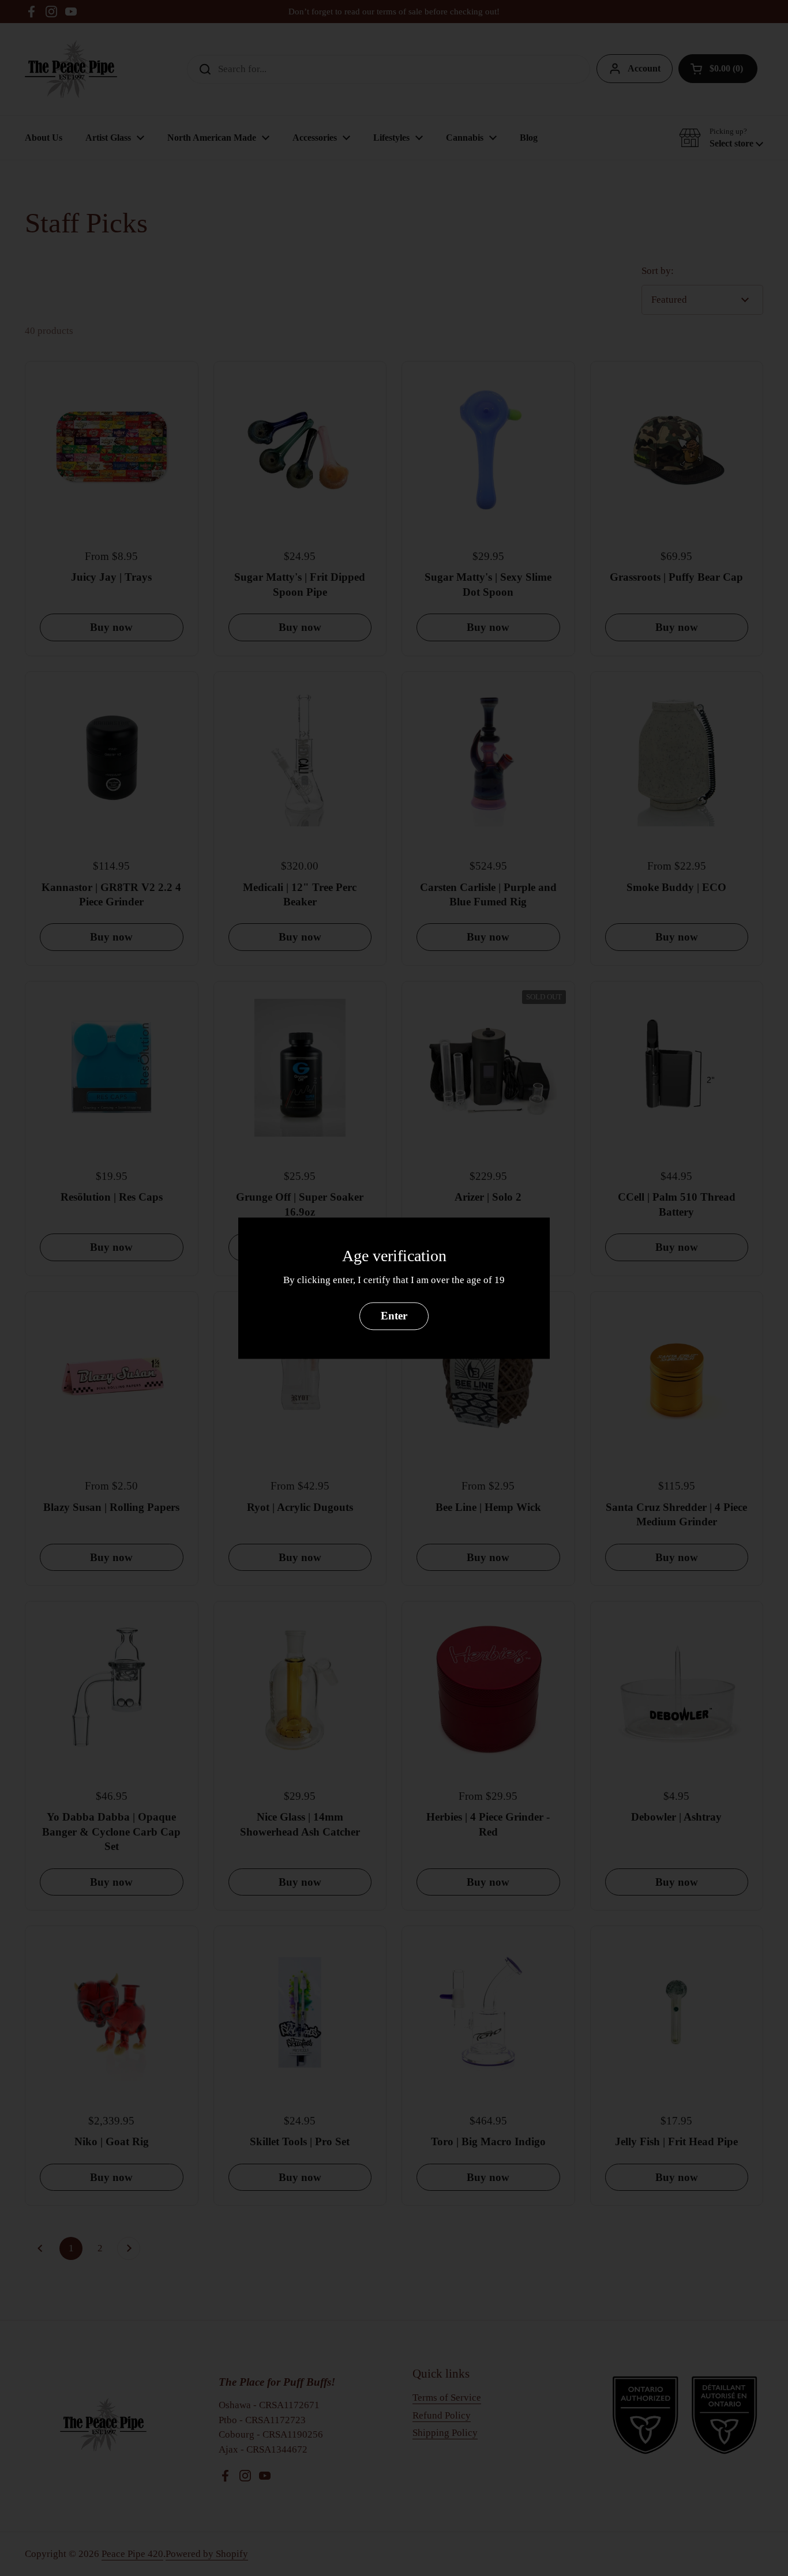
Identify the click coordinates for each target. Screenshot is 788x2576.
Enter (394, 1316)
